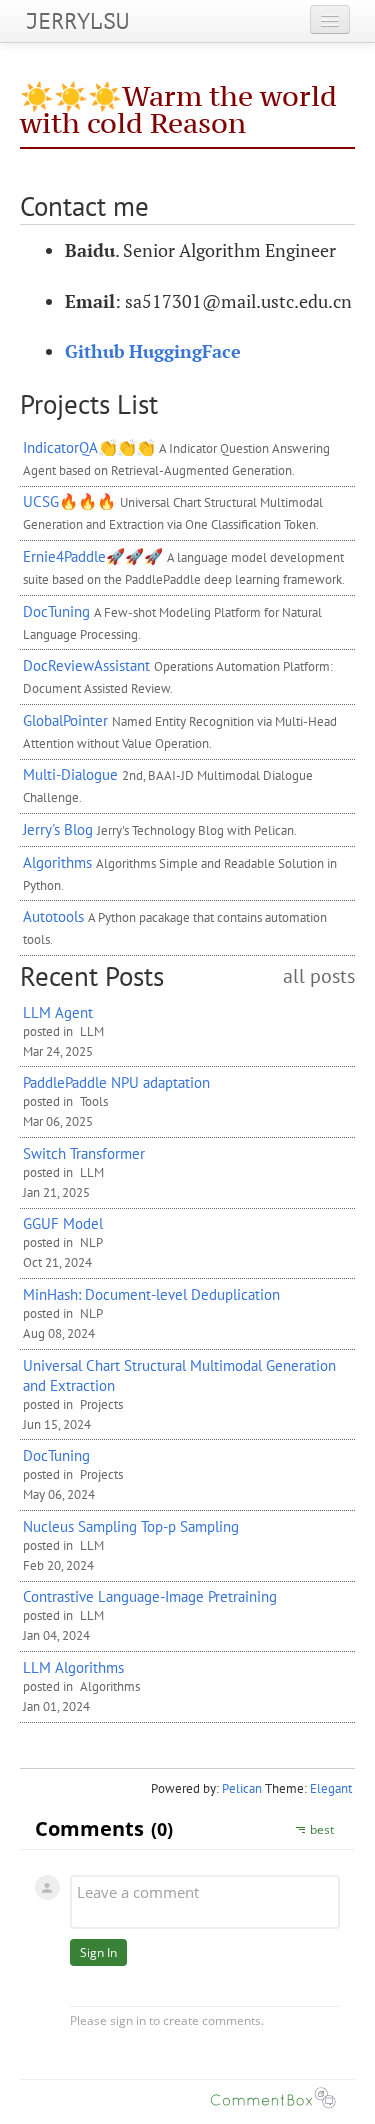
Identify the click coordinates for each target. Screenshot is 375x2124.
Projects (101, 1404)
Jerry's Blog (58, 829)
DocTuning (56, 611)
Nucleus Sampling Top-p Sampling (131, 1526)
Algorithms (57, 862)
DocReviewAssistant (86, 665)
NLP (91, 1242)
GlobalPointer (65, 720)
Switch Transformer (84, 1153)
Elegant (331, 1788)
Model (63, 1223)
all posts (319, 976)
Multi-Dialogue (70, 774)
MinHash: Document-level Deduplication (151, 1294)
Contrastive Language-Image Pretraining (150, 1596)
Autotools (53, 916)
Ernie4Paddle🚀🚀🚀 (93, 556)
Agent (58, 1012)
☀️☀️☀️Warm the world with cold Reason (178, 109)
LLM (92, 1031)
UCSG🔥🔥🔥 (69, 501)
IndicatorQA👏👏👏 (89, 447)
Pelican (242, 1788)
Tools (94, 1101)
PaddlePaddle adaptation (116, 1082)
